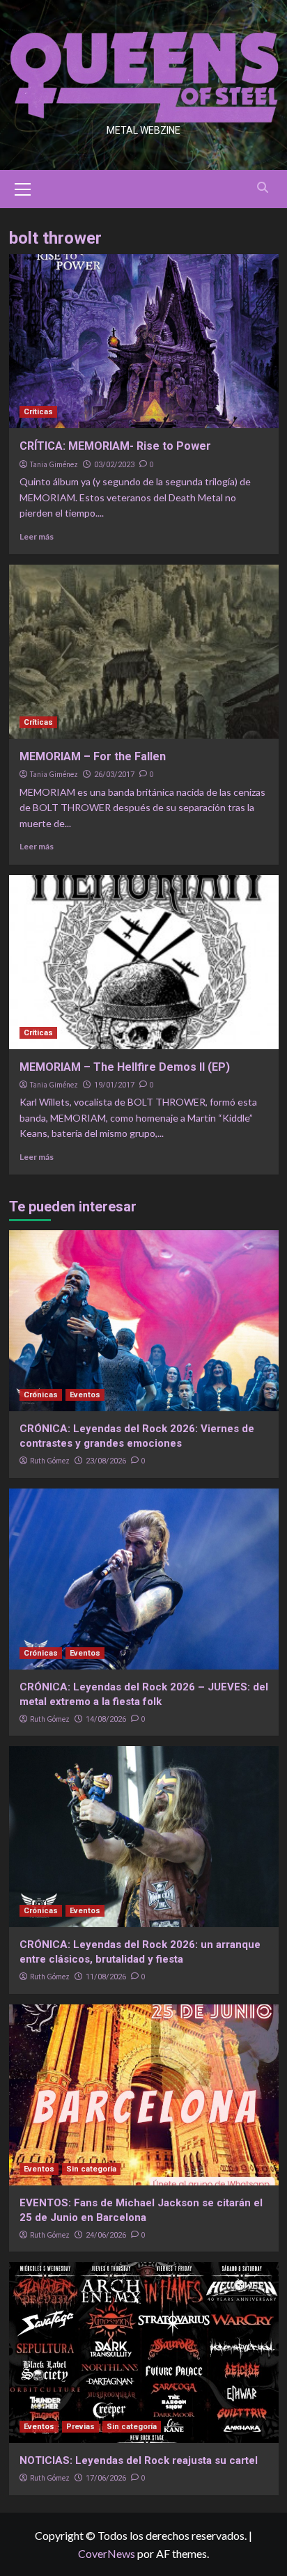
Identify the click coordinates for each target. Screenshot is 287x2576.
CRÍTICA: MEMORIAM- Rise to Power (115, 446)
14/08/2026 (106, 1719)
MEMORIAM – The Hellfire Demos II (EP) (125, 1067)
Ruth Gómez (50, 1461)
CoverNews (107, 2553)
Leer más (37, 536)
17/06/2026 (106, 2478)
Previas (80, 2427)
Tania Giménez (54, 464)
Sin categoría (91, 2169)
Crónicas (41, 1395)
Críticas (38, 412)
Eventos (85, 1395)
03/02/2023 (114, 465)
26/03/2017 (114, 775)
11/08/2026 (106, 1977)
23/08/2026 (106, 1461)
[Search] (263, 188)
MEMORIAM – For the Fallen (93, 756)
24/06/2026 (106, 2235)
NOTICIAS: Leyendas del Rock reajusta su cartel (139, 2460)
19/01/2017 (114, 1085)
